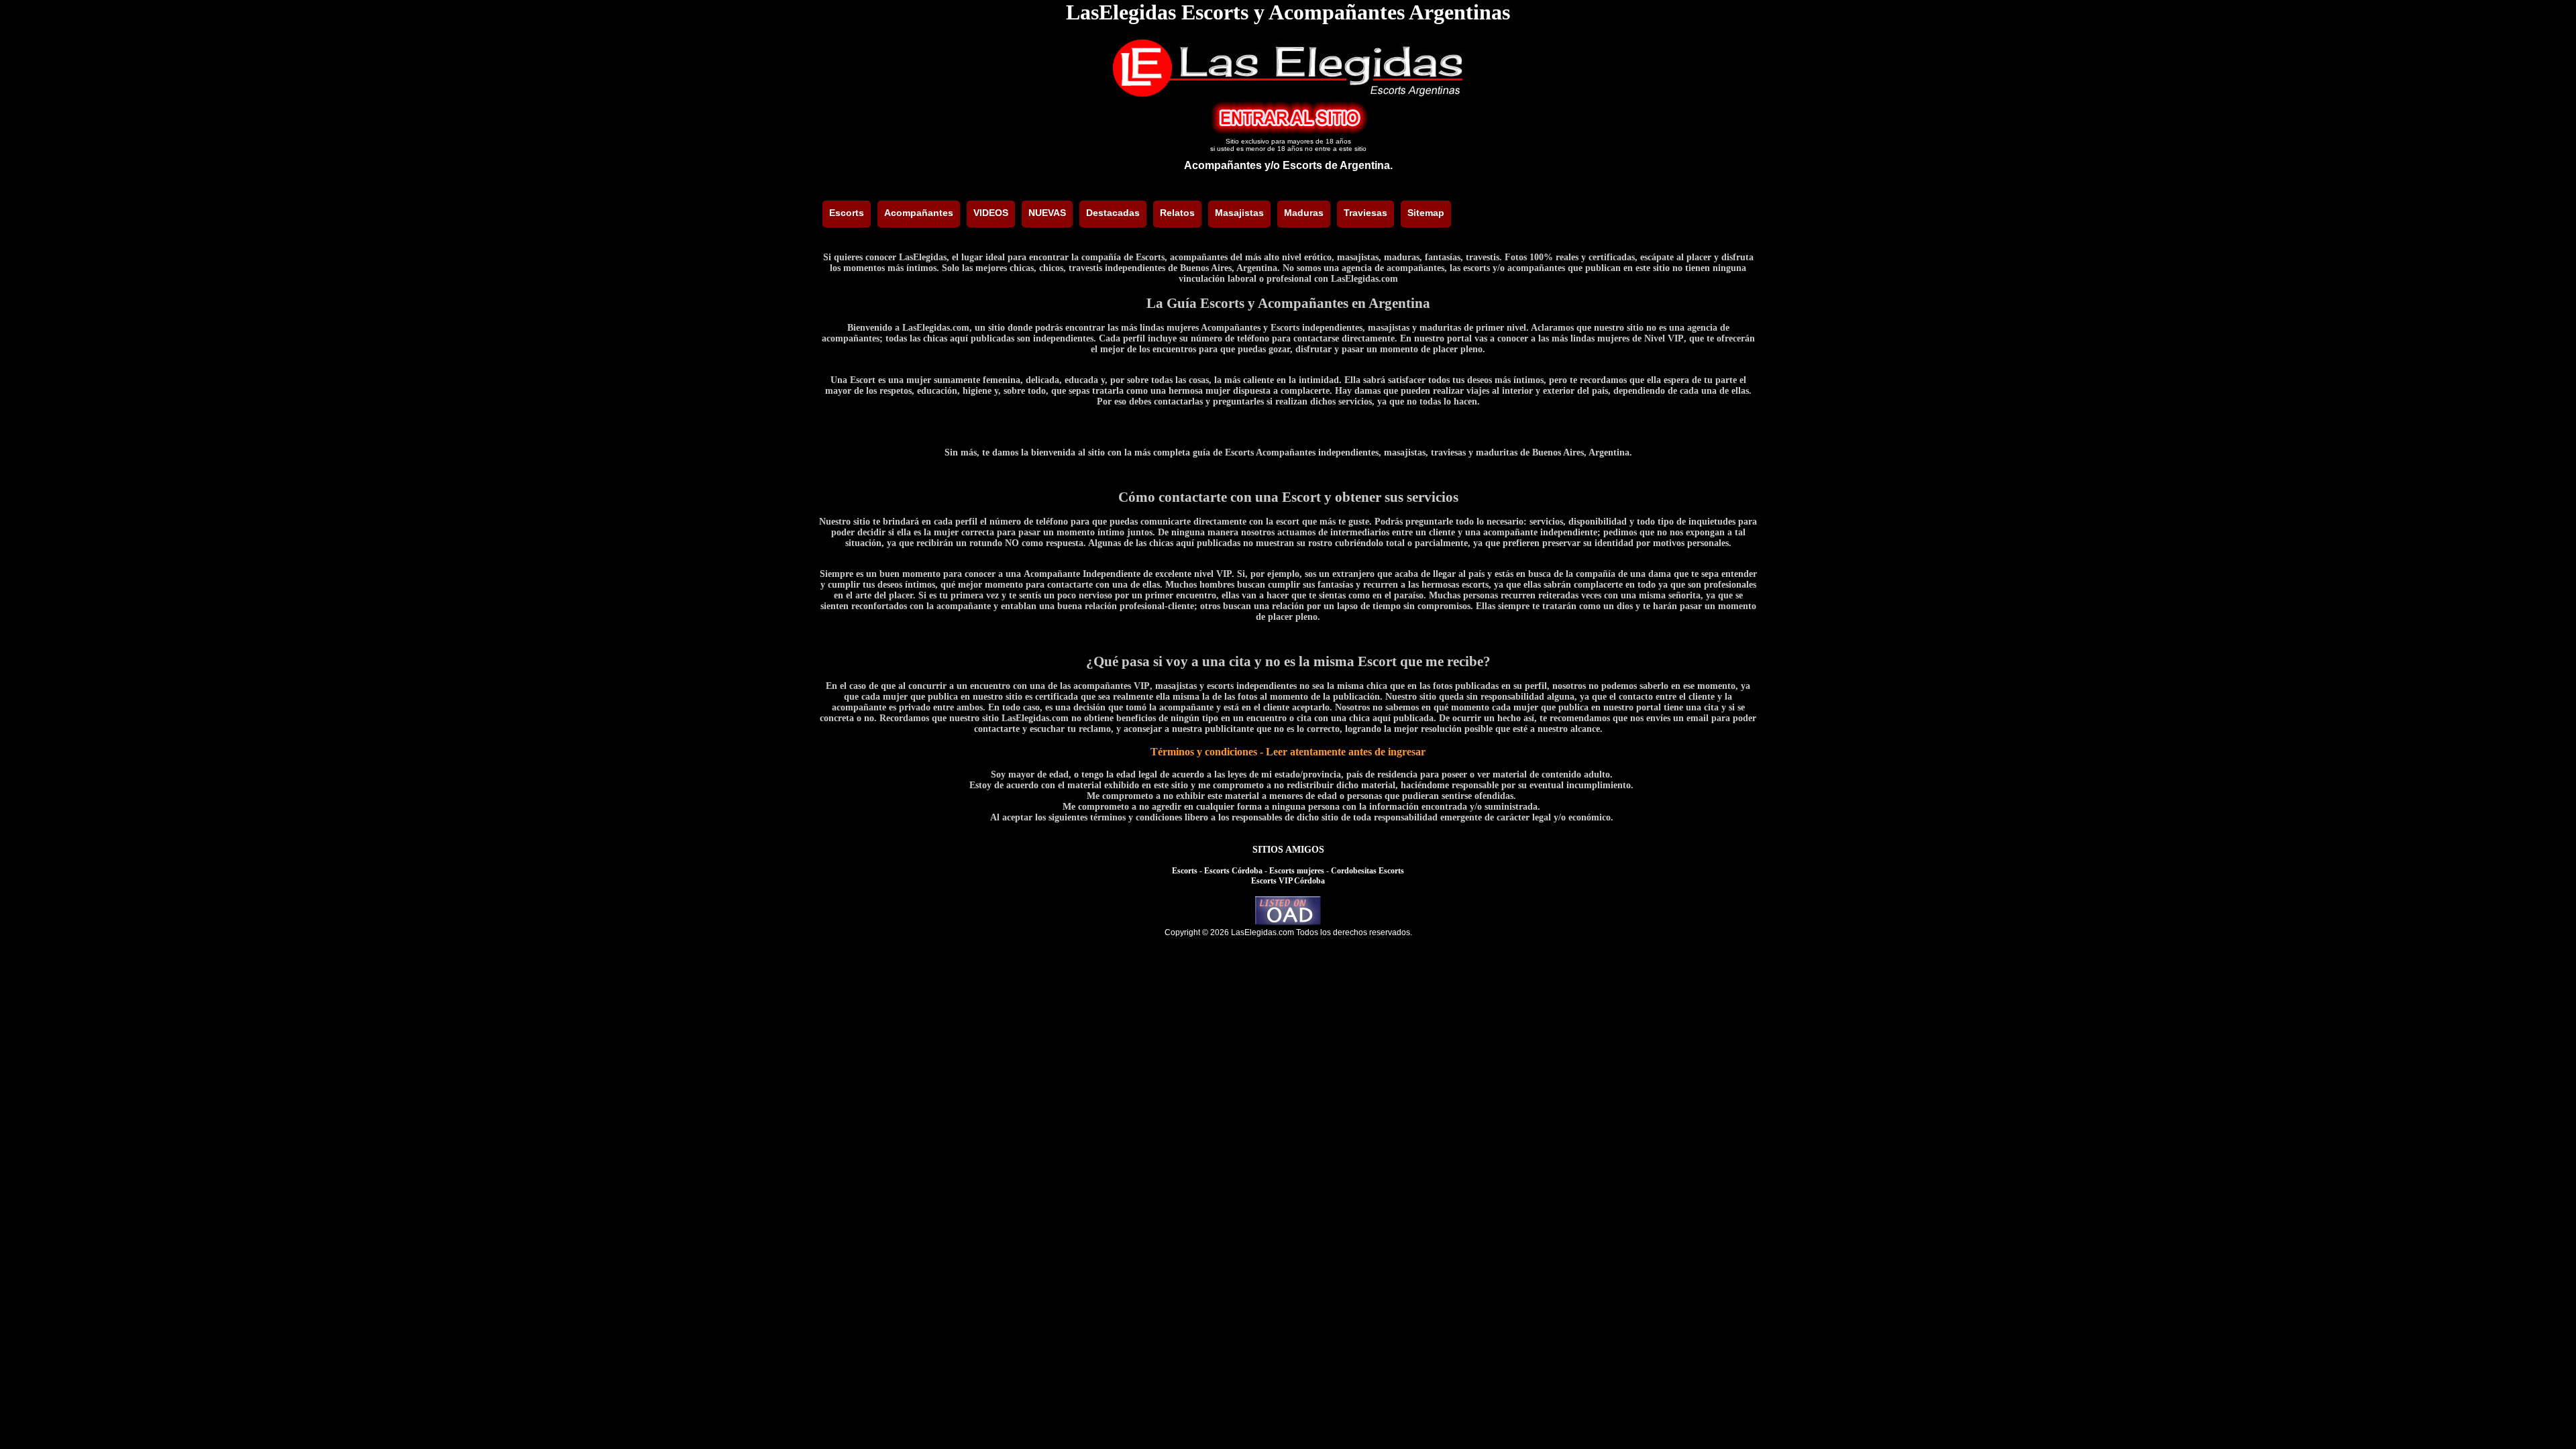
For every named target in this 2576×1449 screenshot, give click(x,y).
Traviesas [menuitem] (1365, 213)
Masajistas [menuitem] (1239, 213)
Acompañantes (1223, 165)
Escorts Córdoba (1233, 871)
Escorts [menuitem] (847, 213)
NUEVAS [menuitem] (1047, 213)
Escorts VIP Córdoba (1288, 881)
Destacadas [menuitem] (1113, 213)
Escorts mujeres (1297, 871)
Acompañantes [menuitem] (919, 213)
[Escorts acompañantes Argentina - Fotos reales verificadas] (1288, 95)
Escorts (1185, 871)
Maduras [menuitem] (1304, 213)
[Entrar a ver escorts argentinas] (1288, 131)
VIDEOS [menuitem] (991, 213)
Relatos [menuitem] (1177, 213)
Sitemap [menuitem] (1426, 213)
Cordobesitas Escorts (1367, 871)
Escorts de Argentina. (1338, 165)
